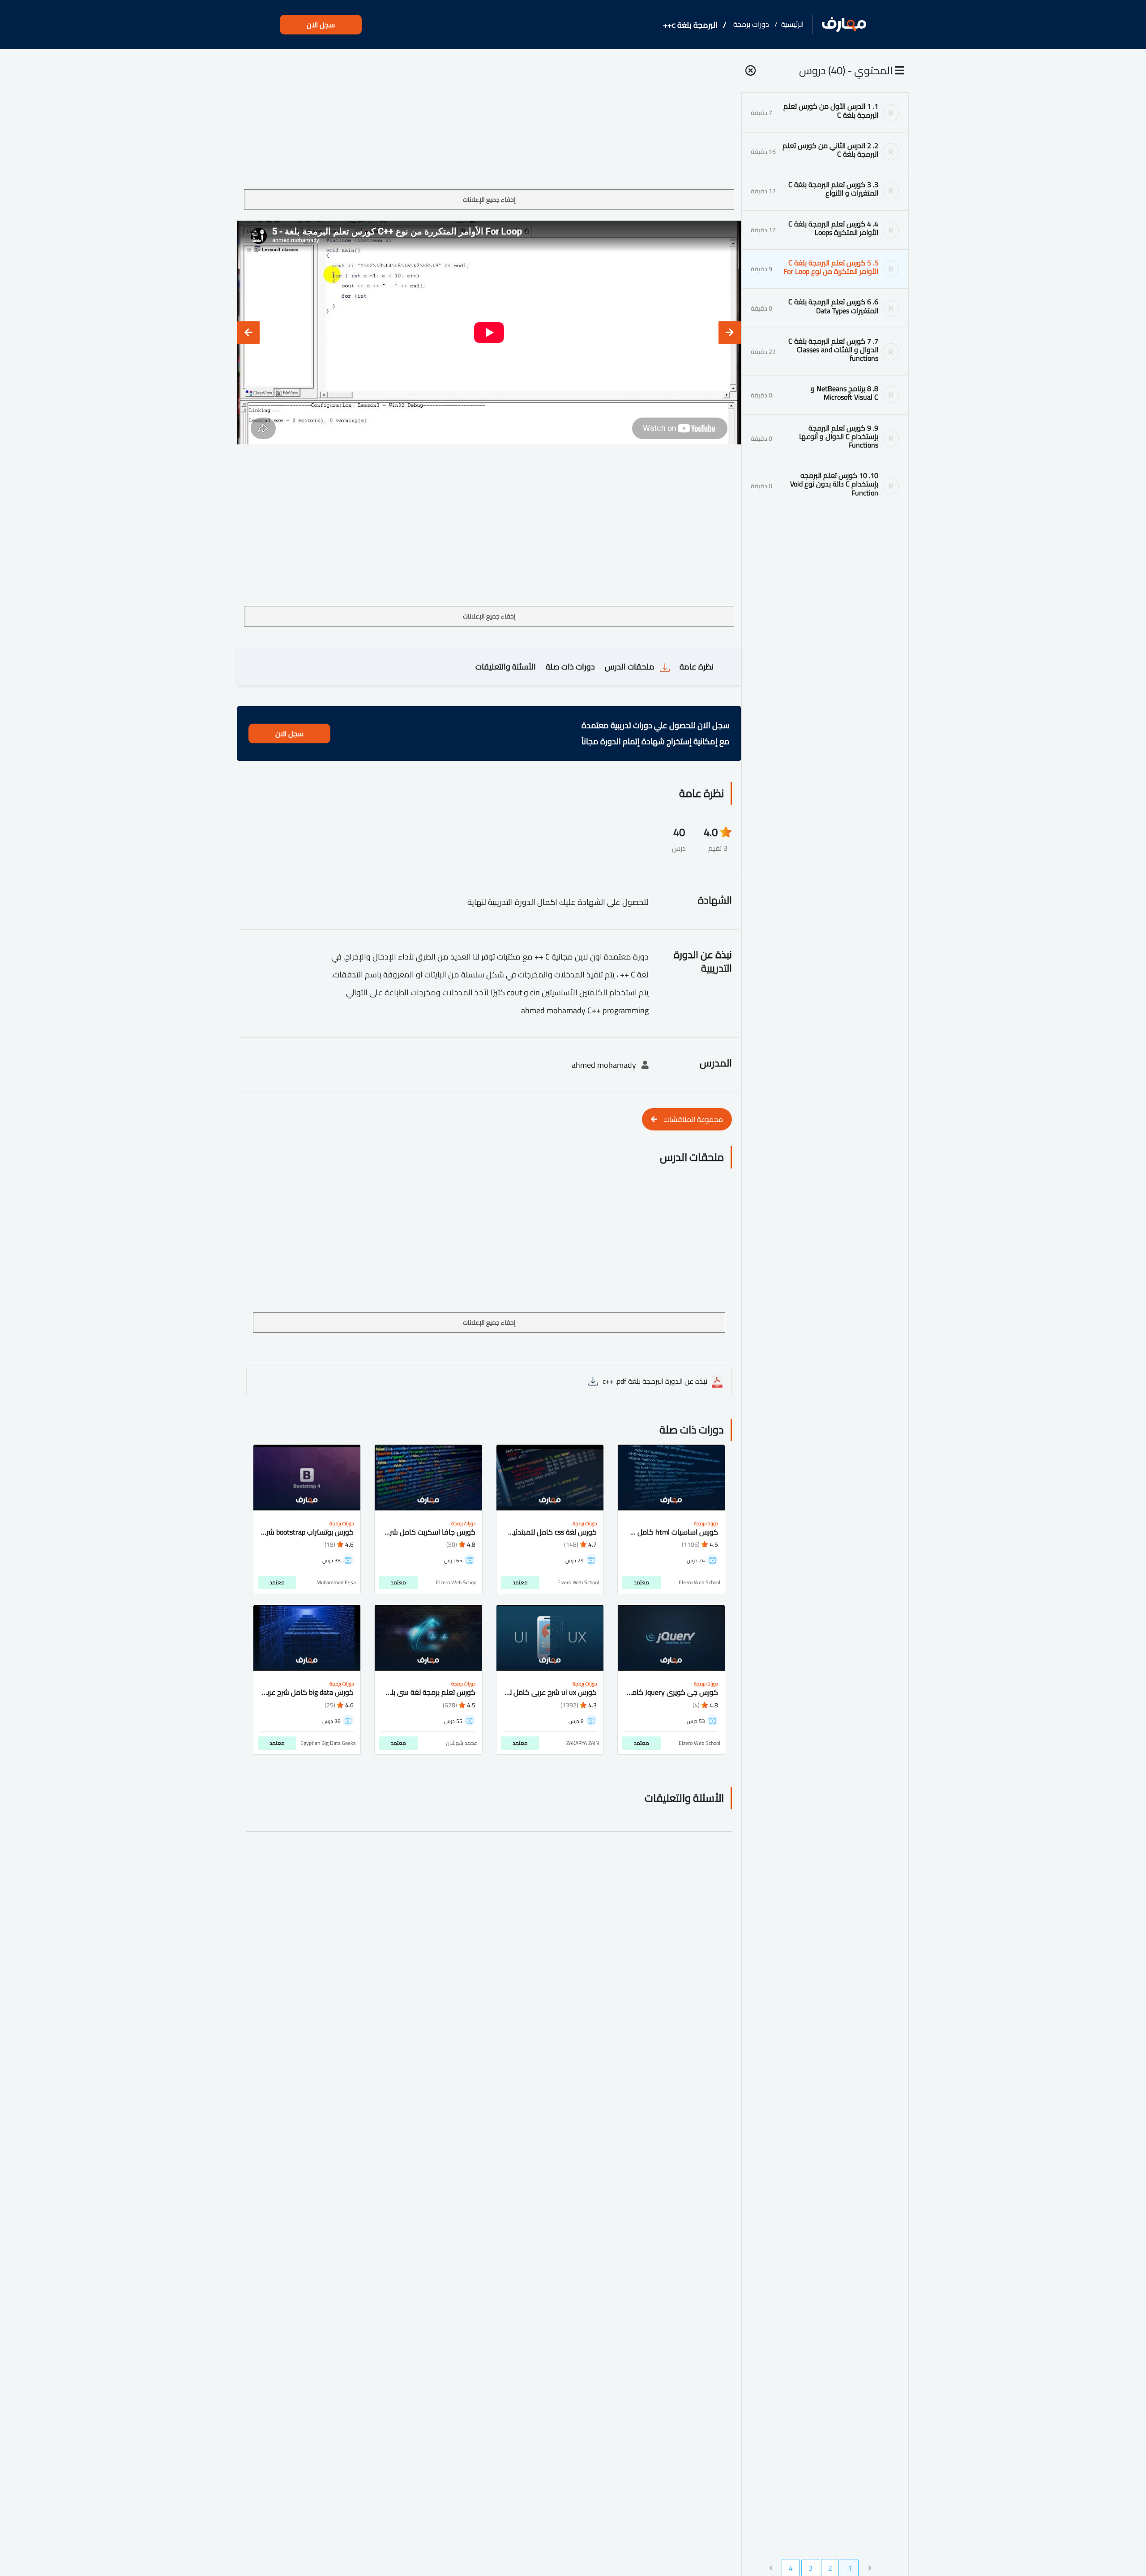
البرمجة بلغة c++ (690, 25)
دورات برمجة (751, 24)
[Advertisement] (489, 123)
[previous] (730, 333)
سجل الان (321, 25)
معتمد (641, 1582)
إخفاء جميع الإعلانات (489, 200)
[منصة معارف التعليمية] (844, 25)
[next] (248, 333)
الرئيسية (792, 24)
